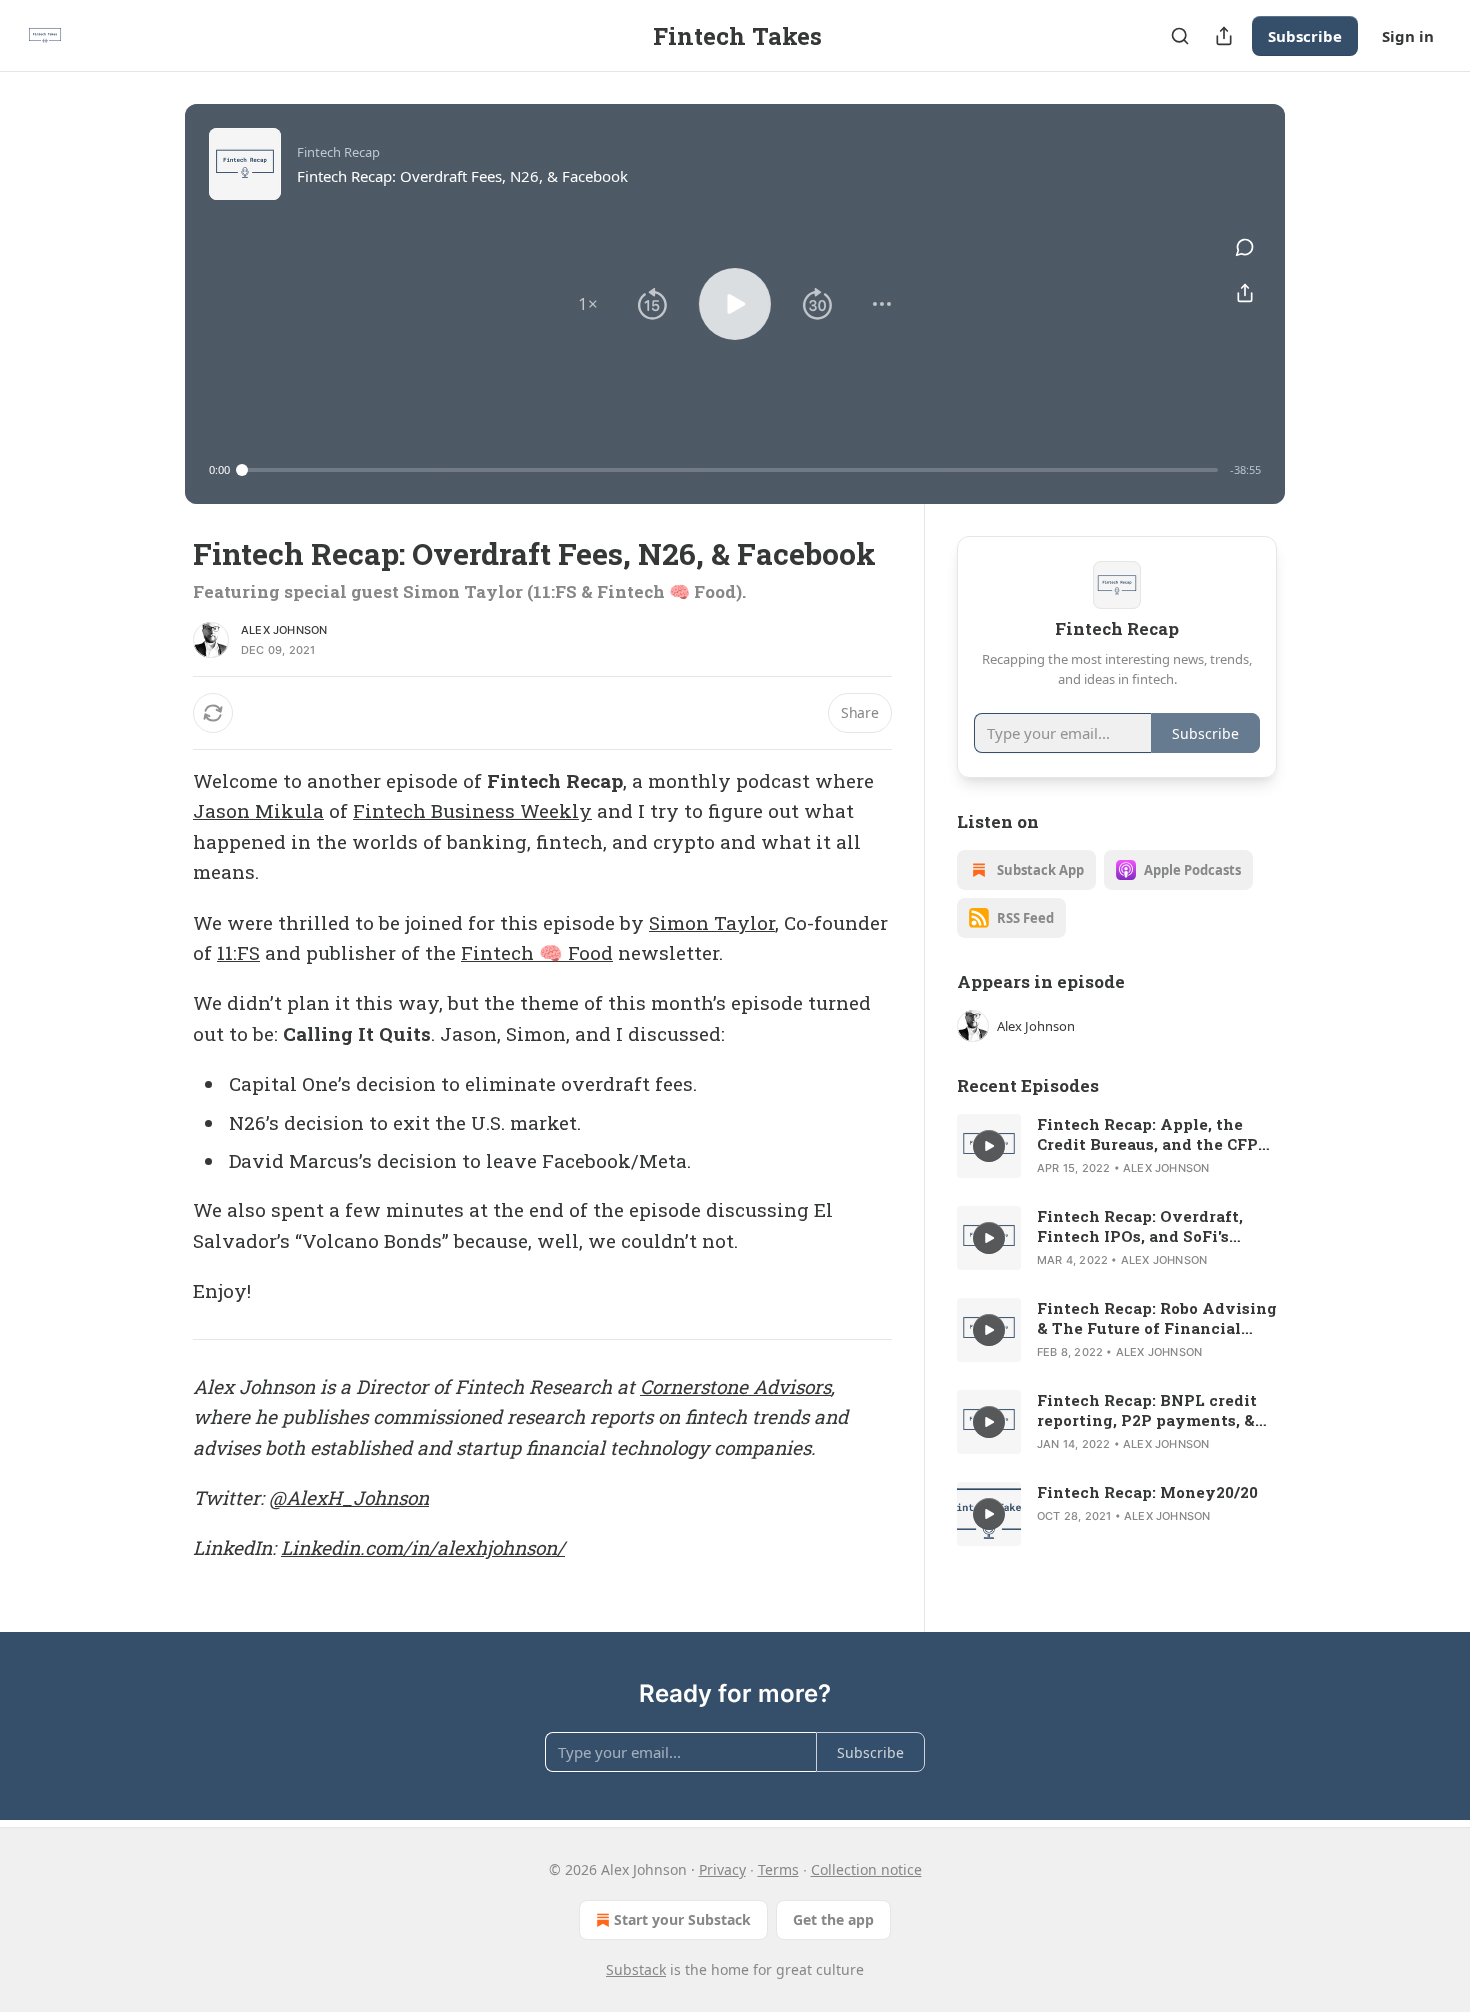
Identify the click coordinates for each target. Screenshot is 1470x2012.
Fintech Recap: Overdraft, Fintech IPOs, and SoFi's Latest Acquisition (1140, 1226)
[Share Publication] (1224, 36)
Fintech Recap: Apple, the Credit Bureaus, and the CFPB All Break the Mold (1153, 1134)
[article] (1117, 1146)
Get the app (833, 1919)
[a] (989, 1146)
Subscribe (1305, 36)
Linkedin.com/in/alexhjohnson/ (423, 1547)
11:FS (238, 952)
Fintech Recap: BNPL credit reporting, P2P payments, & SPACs (1147, 1410)
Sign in (1408, 36)
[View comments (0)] (1245, 247)
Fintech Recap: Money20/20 (1147, 1492)
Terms (778, 1869)
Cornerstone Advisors (735, 1386)
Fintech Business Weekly (472, 810)
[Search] (1180, 36)
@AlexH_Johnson (349, 1497)
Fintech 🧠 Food (537, 952)
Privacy (722, 1869)
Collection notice (866, 1869)
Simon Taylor (712, 922)
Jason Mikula (258, 810)
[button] (588, 304)
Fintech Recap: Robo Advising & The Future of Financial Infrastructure (1157, 1318)
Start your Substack (682, 1919)
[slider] (730, 470)
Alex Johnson (284, 630)
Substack (636, 1969)
